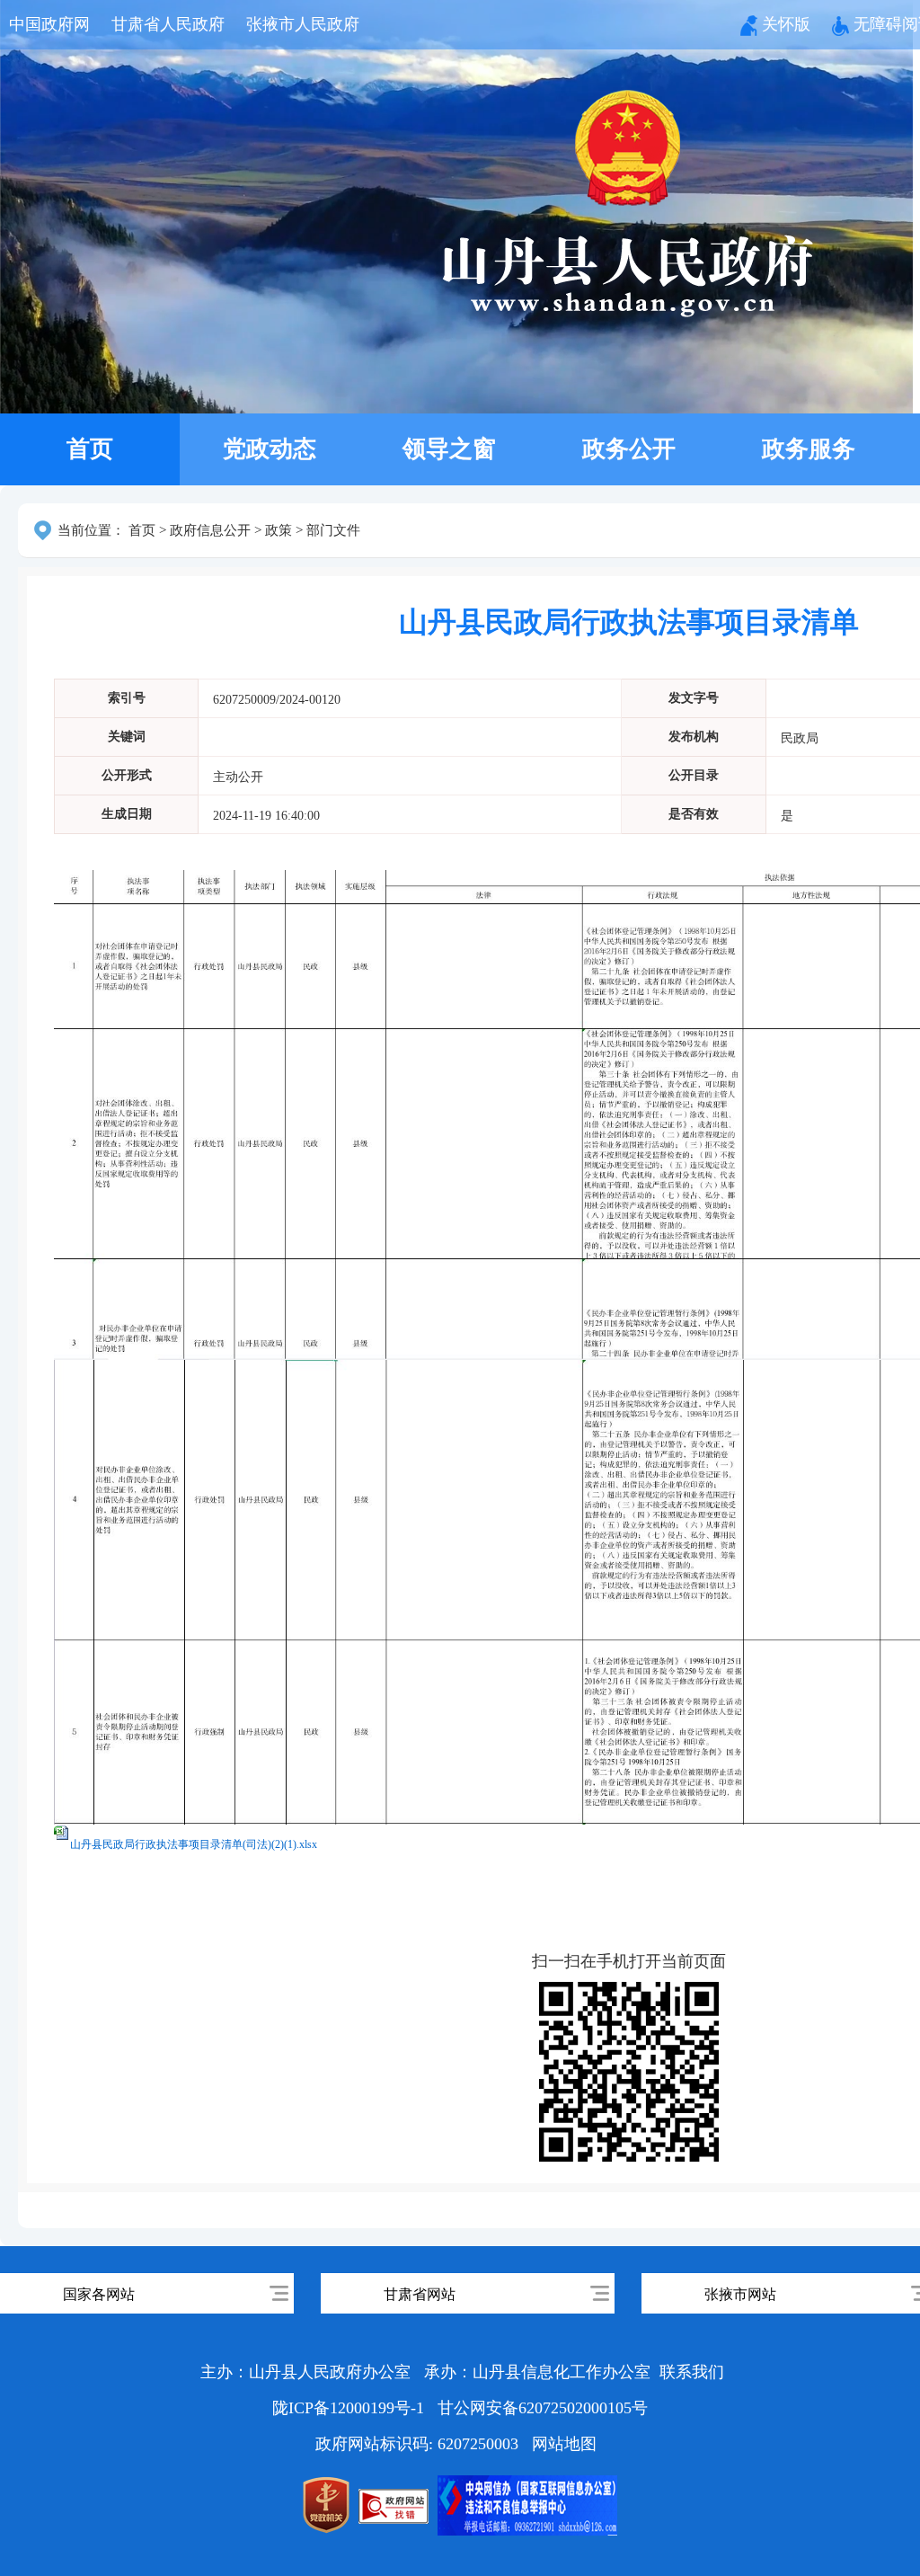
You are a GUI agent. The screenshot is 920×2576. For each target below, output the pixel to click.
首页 (90, 449)
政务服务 (809, 449)
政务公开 (629, 449)
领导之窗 (449, 449)
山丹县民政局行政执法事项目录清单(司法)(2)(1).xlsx (194, 1844)
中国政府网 (49, 24)
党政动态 (270, 449)
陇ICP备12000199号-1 (350, 2408)
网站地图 (564, 2444)
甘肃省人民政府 (168, 24)
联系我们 (692, 2372)
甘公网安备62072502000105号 (543, 2408)
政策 (279, 530)
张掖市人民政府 (303, 24)
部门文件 (333, 530)
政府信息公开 (210, 530)
